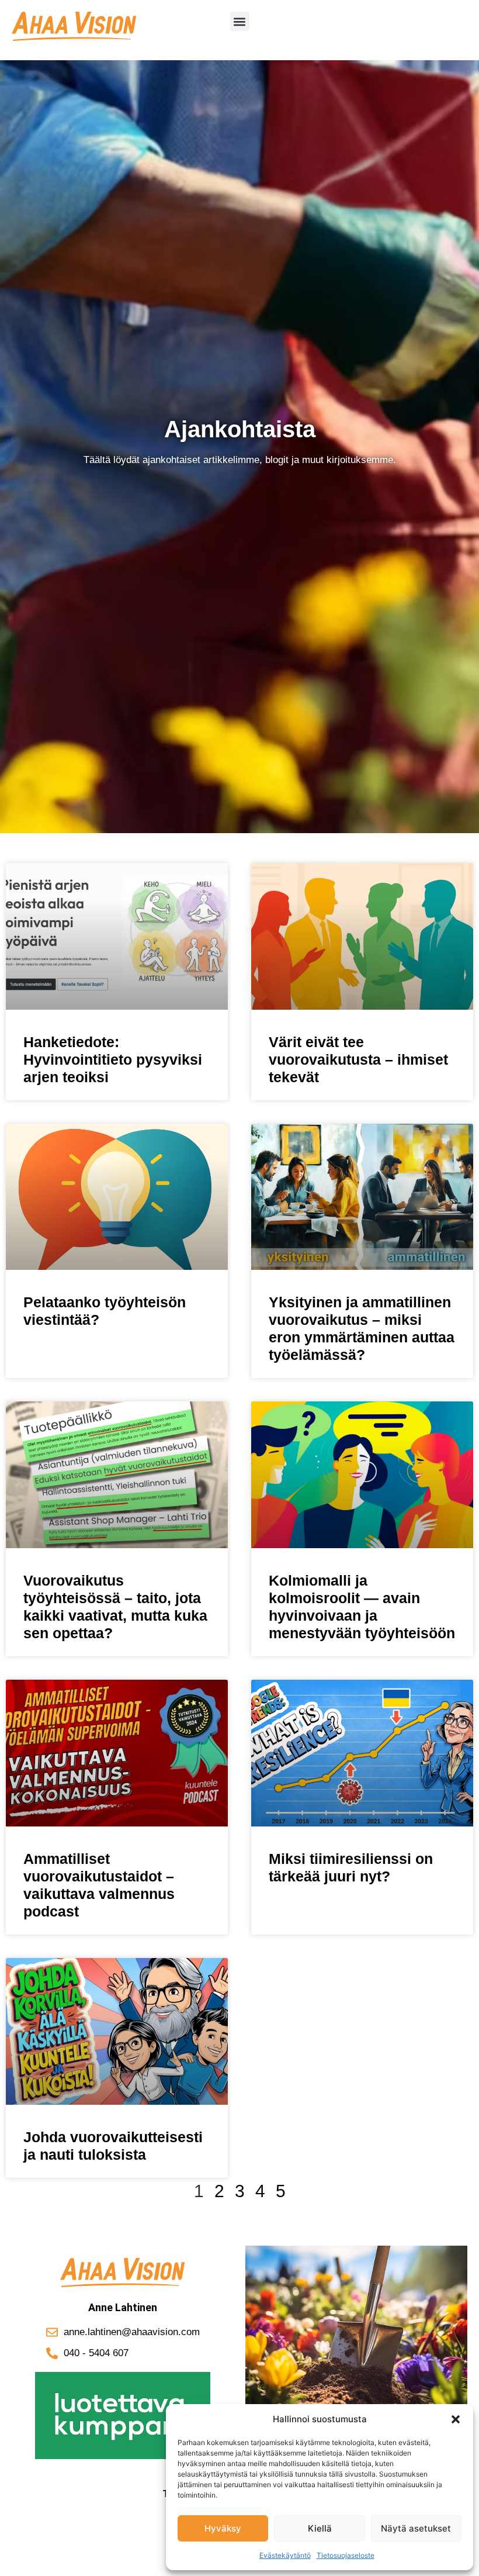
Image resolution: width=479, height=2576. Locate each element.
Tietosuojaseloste (346, 2555)
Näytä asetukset (416, 2528)
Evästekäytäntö (285, 2555)
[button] (456, 2419)
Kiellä (320, 2528)
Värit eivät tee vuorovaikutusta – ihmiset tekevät (358, 1059)
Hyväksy (223, 2528)
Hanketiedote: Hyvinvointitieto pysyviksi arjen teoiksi (113, 1059)
